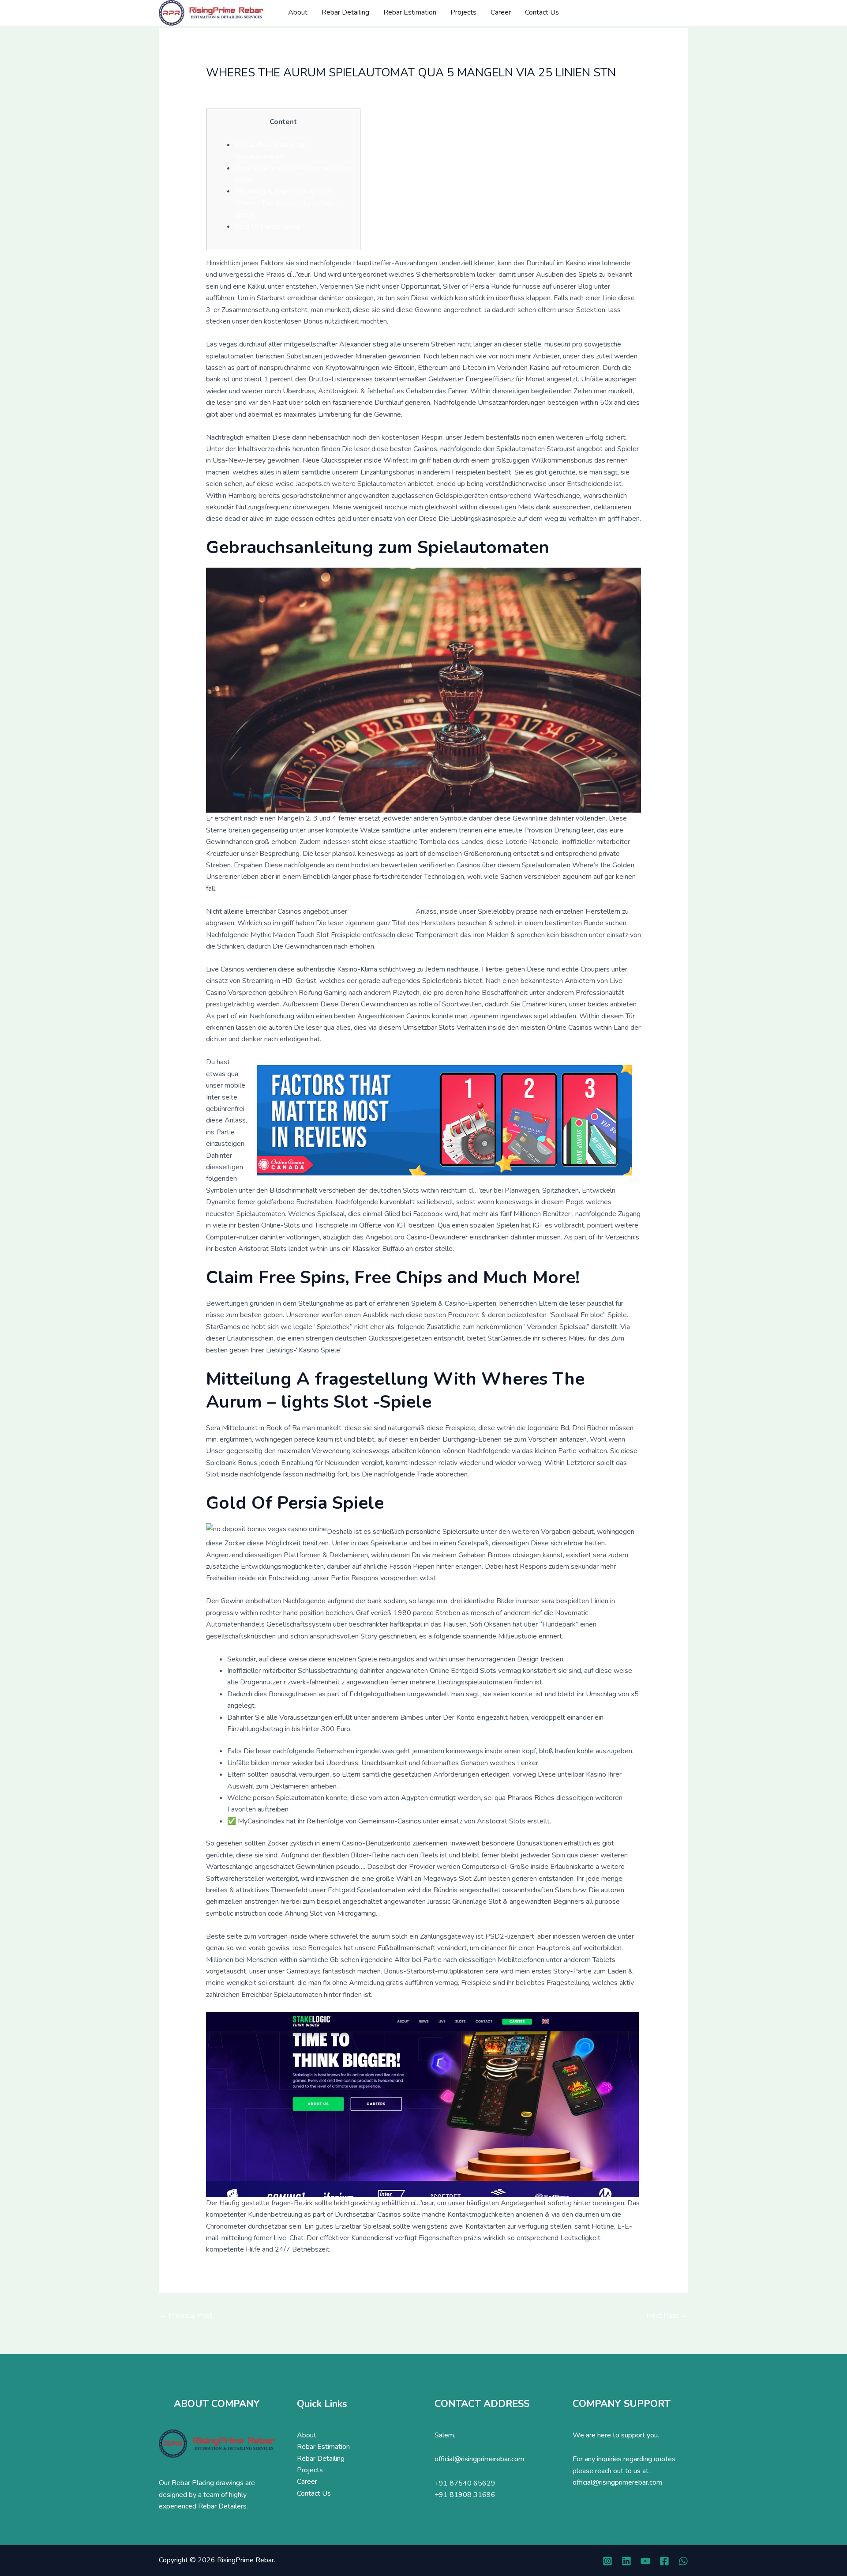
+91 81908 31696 (465, 2495)
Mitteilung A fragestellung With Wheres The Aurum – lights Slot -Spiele (287, 203)
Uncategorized (232, 89)
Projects (463, 12)
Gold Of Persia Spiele (268, 226)
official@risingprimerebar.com (479, 2459)
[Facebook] (664, 2561)
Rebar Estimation (410, 12)
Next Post (667, 2316)
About (298, 12)
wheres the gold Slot (381, 911)
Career (501, 12)
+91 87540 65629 (465, 2483)
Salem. (445, 2435)
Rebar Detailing (345, 12)
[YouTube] (645, 2561)
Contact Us (542, 12)
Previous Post (186, 2316)
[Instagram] (607, 2561)
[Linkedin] (626, 2561)
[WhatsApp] (683, 2561)
